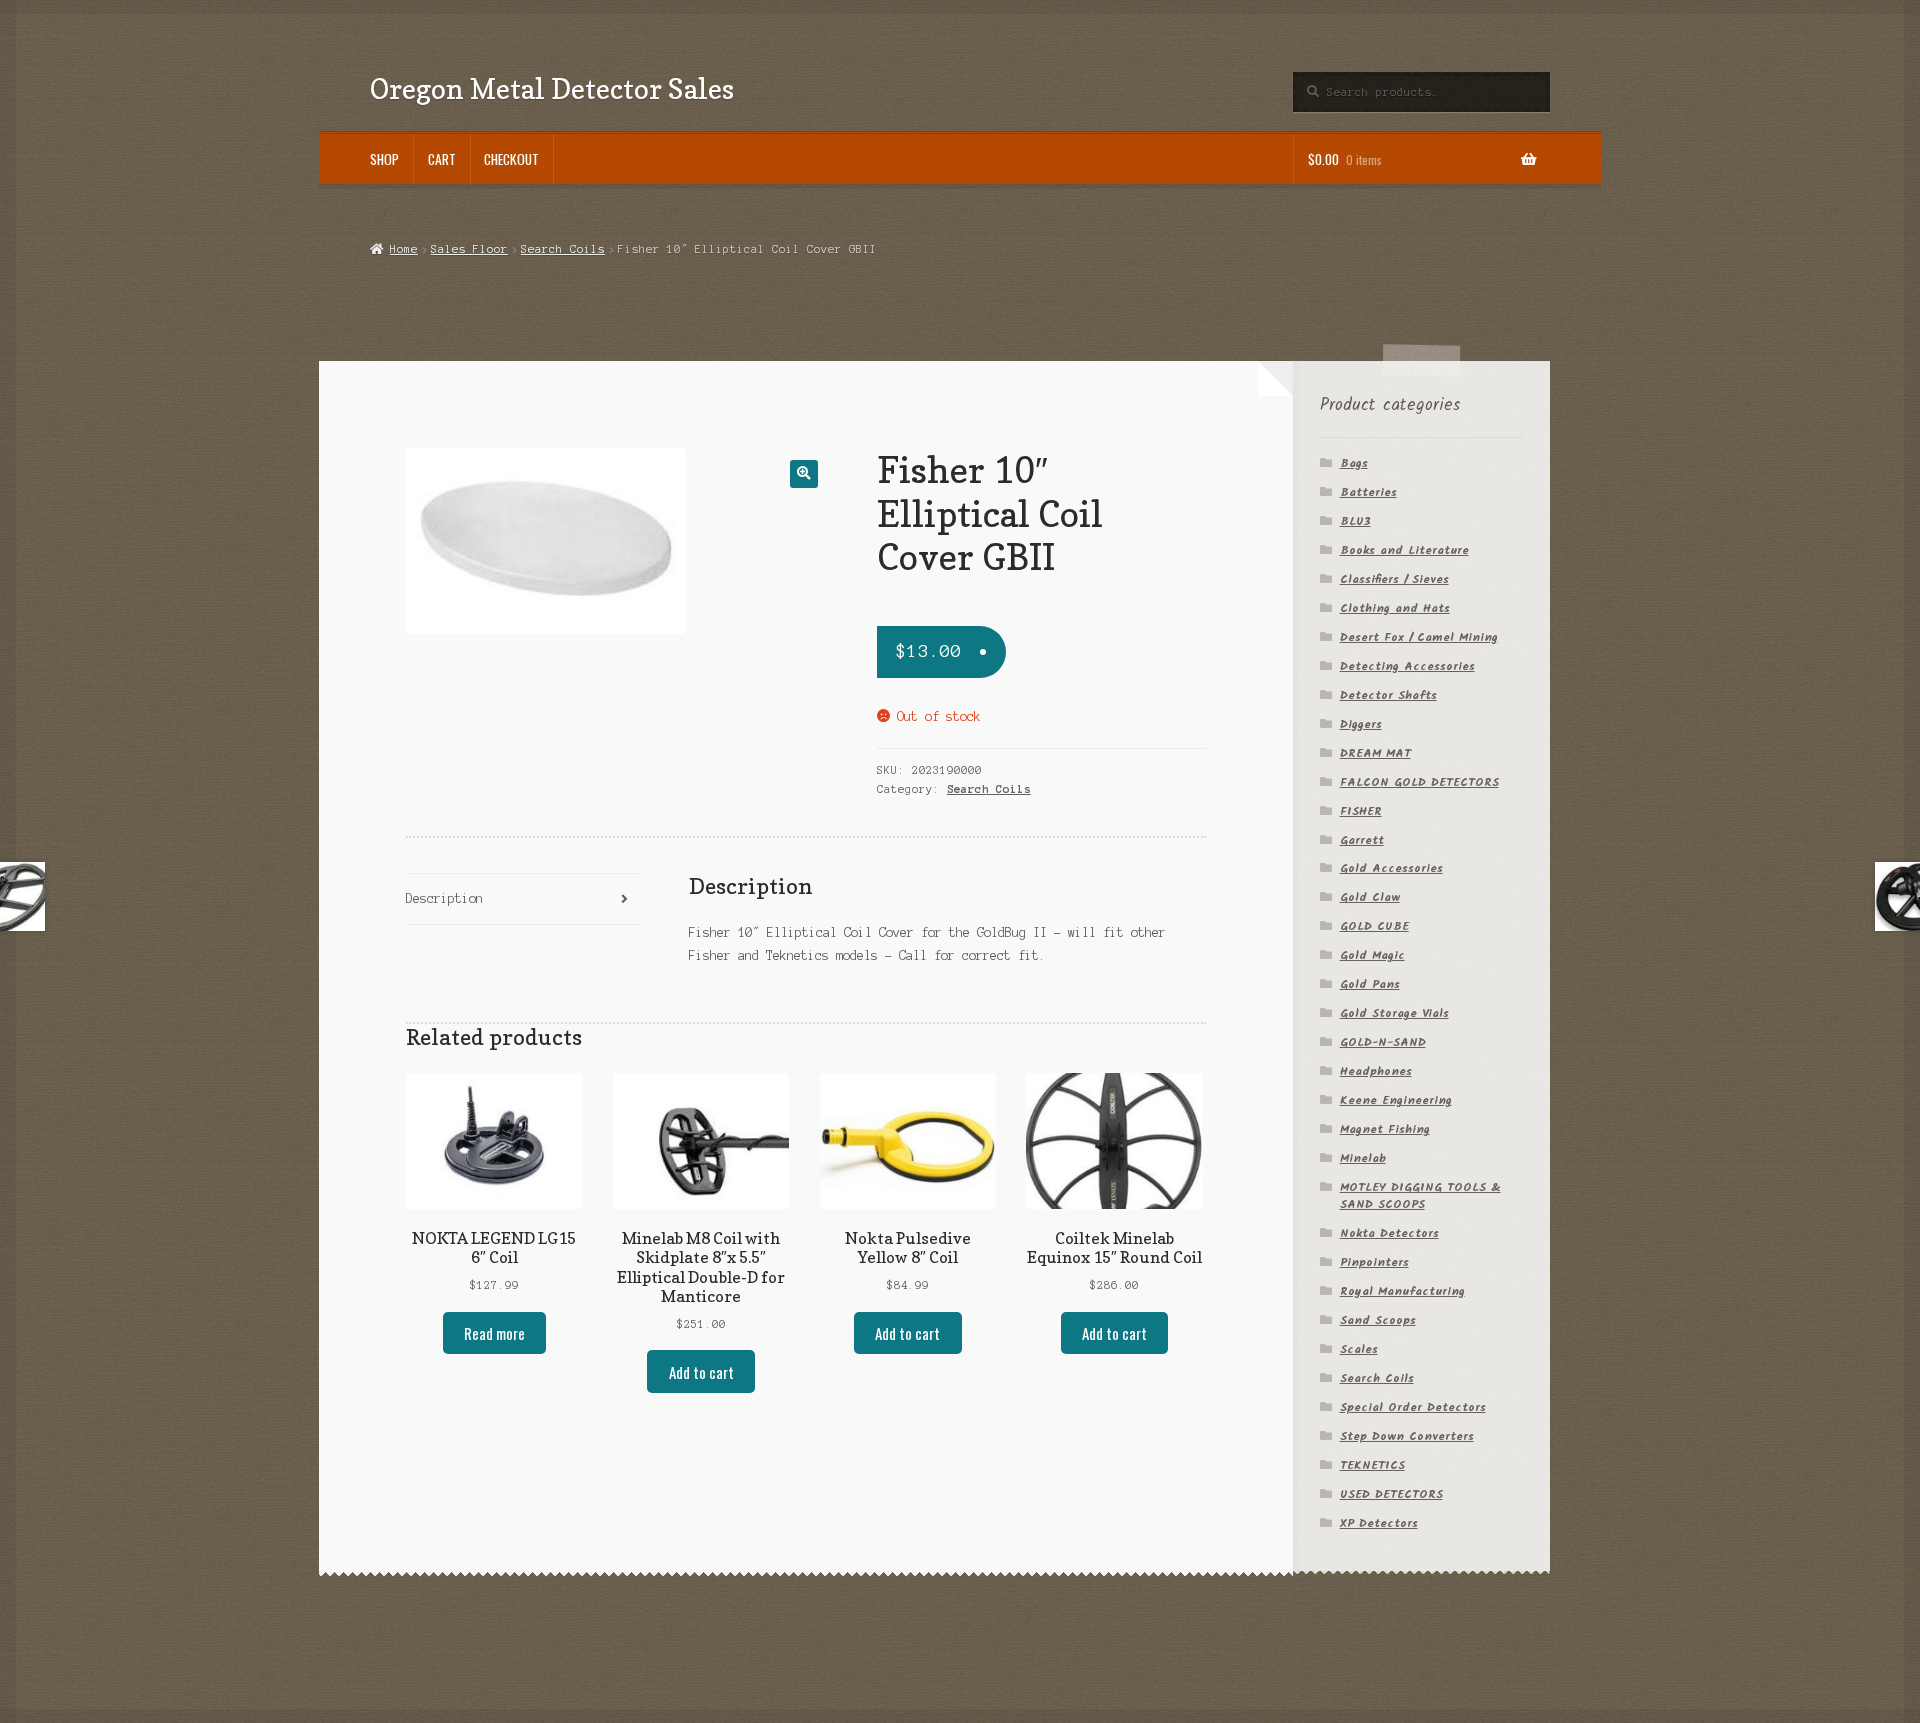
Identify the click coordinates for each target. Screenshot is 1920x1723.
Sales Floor (469, 249)
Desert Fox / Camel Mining (1419, 637)
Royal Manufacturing (1402, 1291)
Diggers (1361, 724)
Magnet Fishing (1385, 1129)
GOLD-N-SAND (1383, 1042)
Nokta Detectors (1389, 1233)
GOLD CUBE (1374, 926)
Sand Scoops (1378, 1320)
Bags (1354, 463)
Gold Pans (1370, 984)
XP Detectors (1379, 1523)
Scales (1359, 1349)
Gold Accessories (1391, 868)
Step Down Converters (1407, 1436)
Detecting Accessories (1407, 666)
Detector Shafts (1388, 695)
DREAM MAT (1375, 753)
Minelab (1363, 1158)
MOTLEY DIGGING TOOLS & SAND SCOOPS (1420, 1196)
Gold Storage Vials (1394, 1013)
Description (444, 898)
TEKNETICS (1372, 1465)
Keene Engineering (1396, 1100)
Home (403, 249)
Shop (384, 159)
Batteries (1368, 492)
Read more (494, 1333)
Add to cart (701, 1372)
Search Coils (563, 249)
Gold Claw (1370, 897)
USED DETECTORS (1391, 1494)
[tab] (523, 899)
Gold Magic (1372, 955)
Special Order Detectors (1413, 1407)
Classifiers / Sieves (1394, 579)
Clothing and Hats (1395, 608)
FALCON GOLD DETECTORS (1419, 782)
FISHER (1361, 811)
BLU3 (1355, 521)
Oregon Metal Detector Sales (552, 88)
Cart (442, 159)
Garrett (1362, 840)
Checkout (511, 159)
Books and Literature (1404, 550)
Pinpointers (1374, 1262)
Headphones (1376, 1071)
